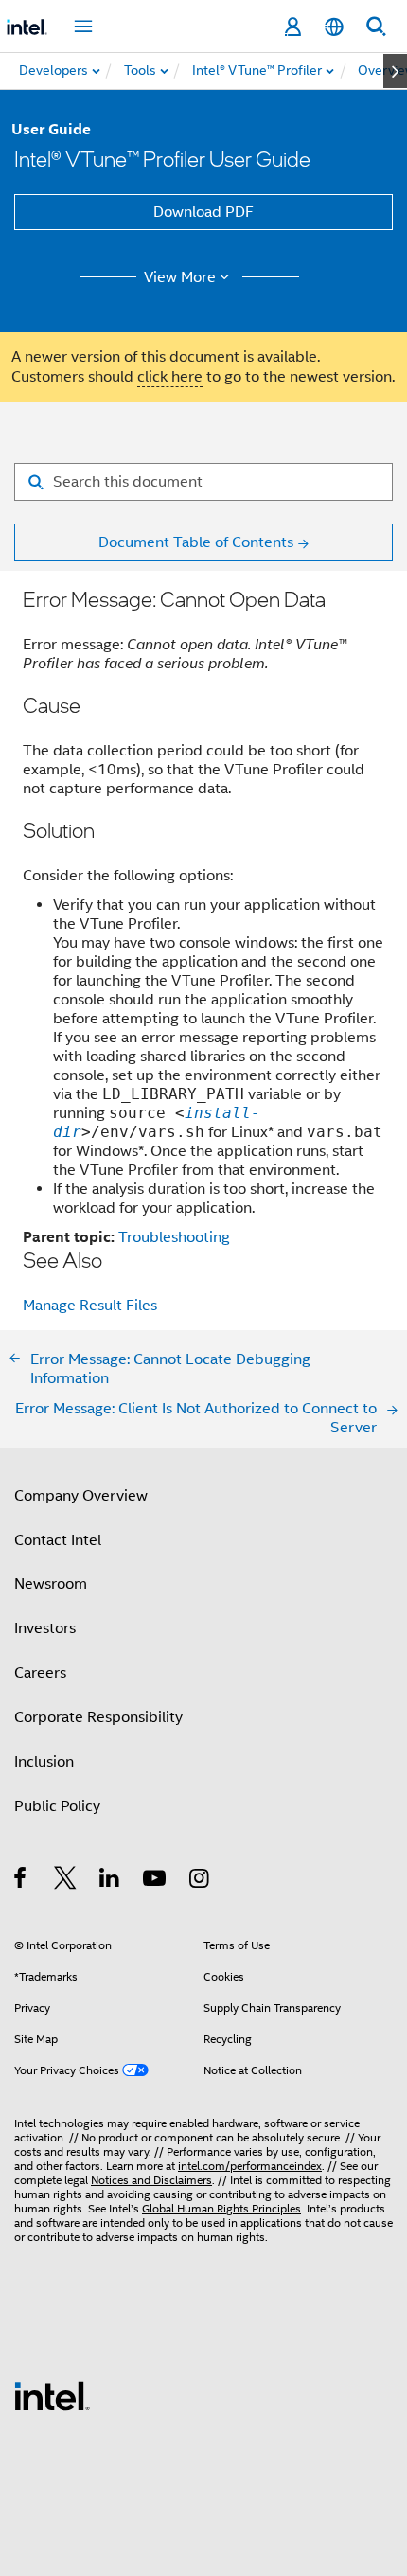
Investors (45, 1628)
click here (170, 377)
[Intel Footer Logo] (52, 2395)
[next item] (395, 71)
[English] (334, 27)
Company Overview (81, 1496)
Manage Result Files (90, 1306)
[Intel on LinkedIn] (110, 1881)
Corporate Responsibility (98, 1717)
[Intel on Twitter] (66, 1881)
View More (180, 277)
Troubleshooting (174, 1237)
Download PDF (203, 212)
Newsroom (51, 1584)
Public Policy (57, 1806)
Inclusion (44, 1762)
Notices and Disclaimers (151, 2180)
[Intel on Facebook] (21, 1881)
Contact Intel (58, 1540)
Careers (40, 1673)
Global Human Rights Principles (221, 2208)
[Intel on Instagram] (200, 1881)
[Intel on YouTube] (156, 1881)
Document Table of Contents (196, 542)
